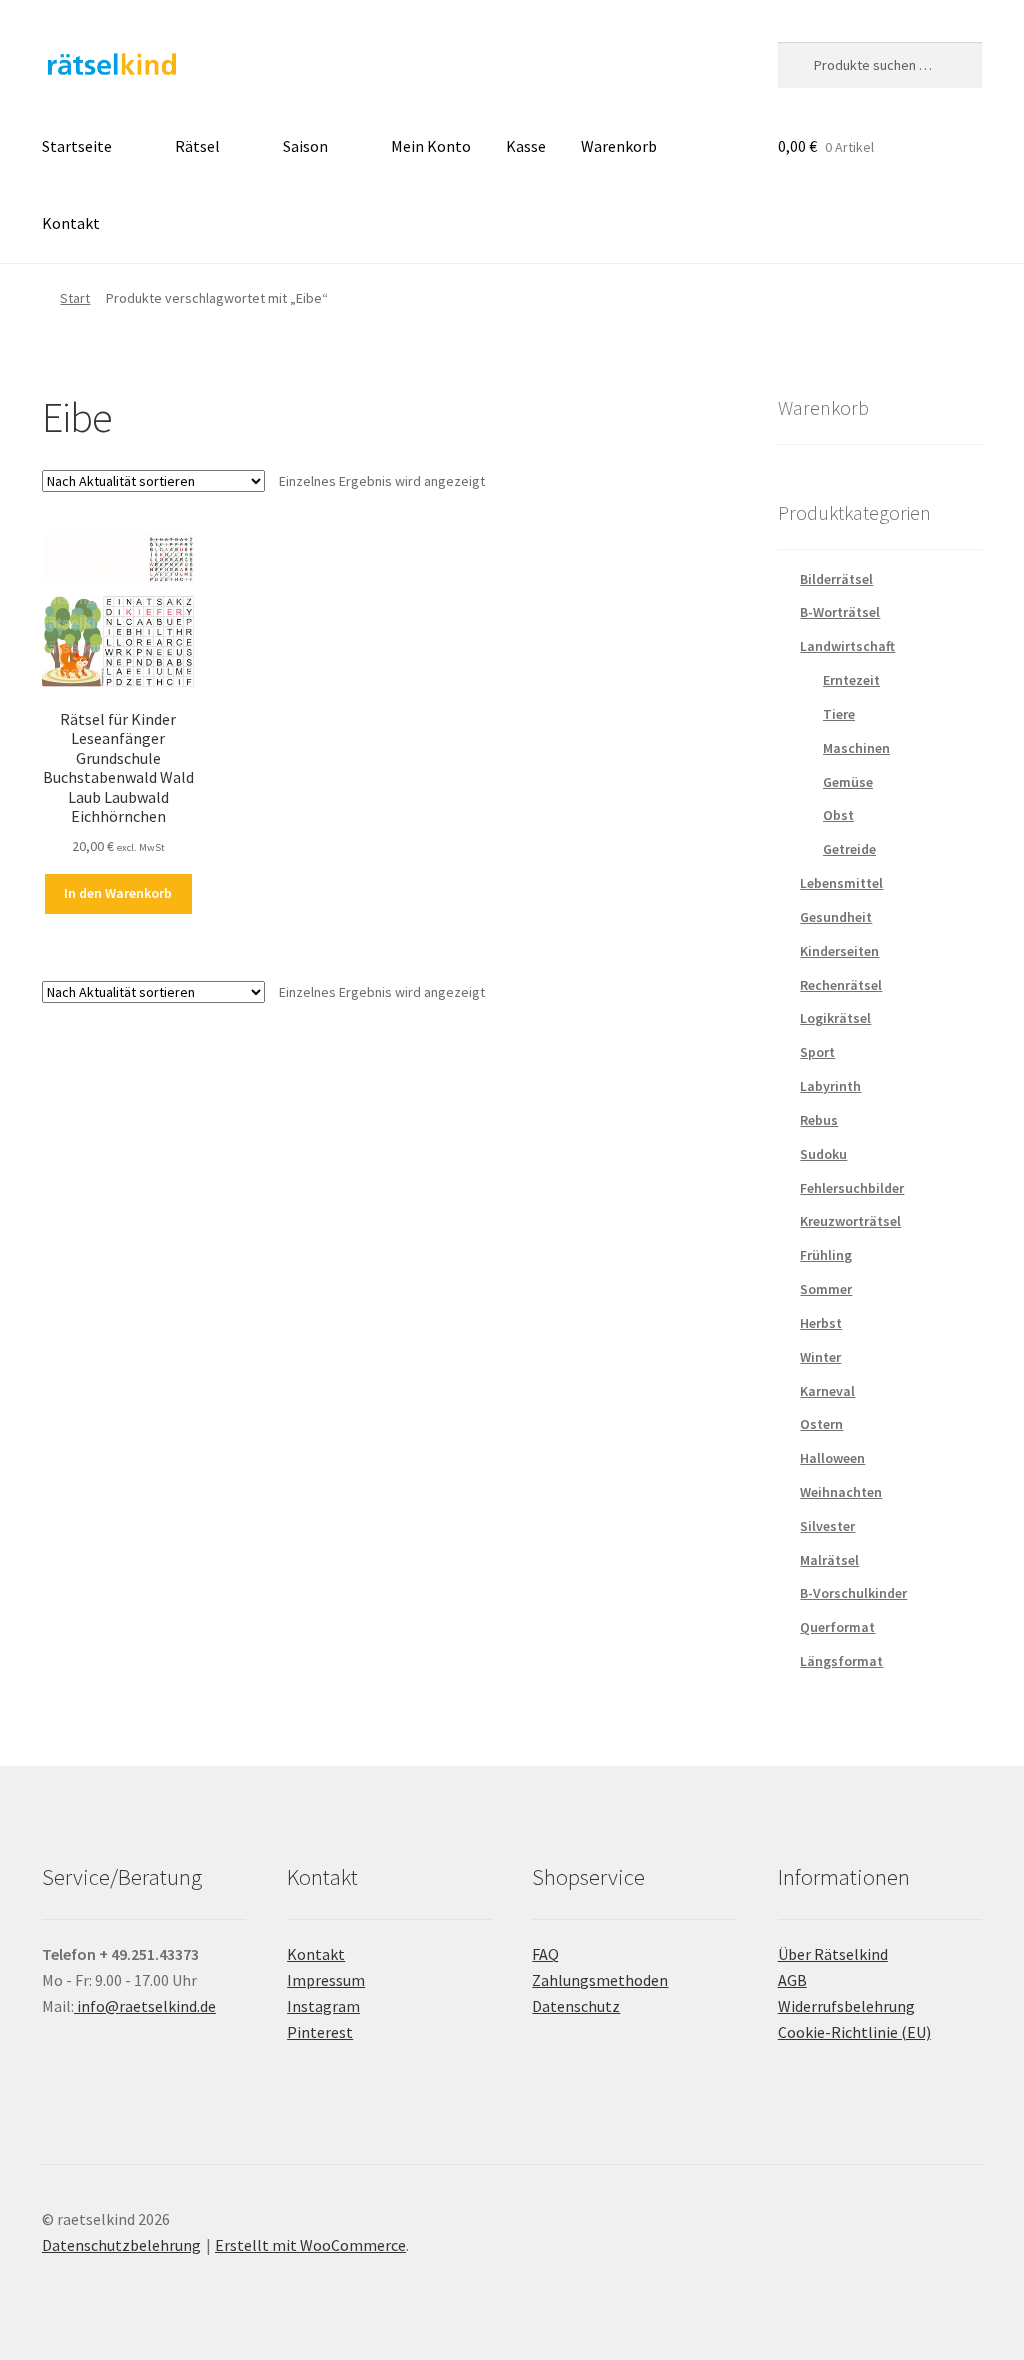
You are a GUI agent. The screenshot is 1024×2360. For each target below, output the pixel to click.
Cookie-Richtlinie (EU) (854, 2032)
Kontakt (71, 223)
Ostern (821, 1424)
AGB (792, 1980)
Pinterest (320, 2032)
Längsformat (841, 1661)
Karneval (827, 1391)
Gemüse (848, 782)
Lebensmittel (841, 883)
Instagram (323, 2006)
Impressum (326, 1980)
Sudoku (823, 1154)
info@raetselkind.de (145, 2006)
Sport (817, 1052)
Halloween (832, 1458)
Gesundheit (836, 917)
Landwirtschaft (847, 646)
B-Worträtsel (840, 612)
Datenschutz (576, 2006)
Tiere (839, 714)
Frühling (826, 1255)
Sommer (826, 1289)
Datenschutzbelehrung (121, 2245)
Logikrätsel (835, 1018)
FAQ (545, 1954)
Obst (838, 815)
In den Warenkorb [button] (118, 893)
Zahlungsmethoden (600, 1980)
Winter (820, 1357)
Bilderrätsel (836, 579)
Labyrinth (830, 1086)
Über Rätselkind (833, 1954)
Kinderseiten (839, 951)
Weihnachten (841, 1492)
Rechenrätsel (841, 985)
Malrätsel (829, 1560)
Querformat (837, 1627)
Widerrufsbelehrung (846, 2006)
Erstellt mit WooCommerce (310, 2245)
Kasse (526, 146)
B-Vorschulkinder (853, 1593)
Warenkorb (619, 146)
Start (75, 298)
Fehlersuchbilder (852, 1188)
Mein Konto (431, 146)
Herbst (821, 1323)
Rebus (819, 1120)
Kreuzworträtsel (850, 1221)
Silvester (827, 1526)
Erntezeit (851, 680)
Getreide (849, 849)
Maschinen (856, 748)
